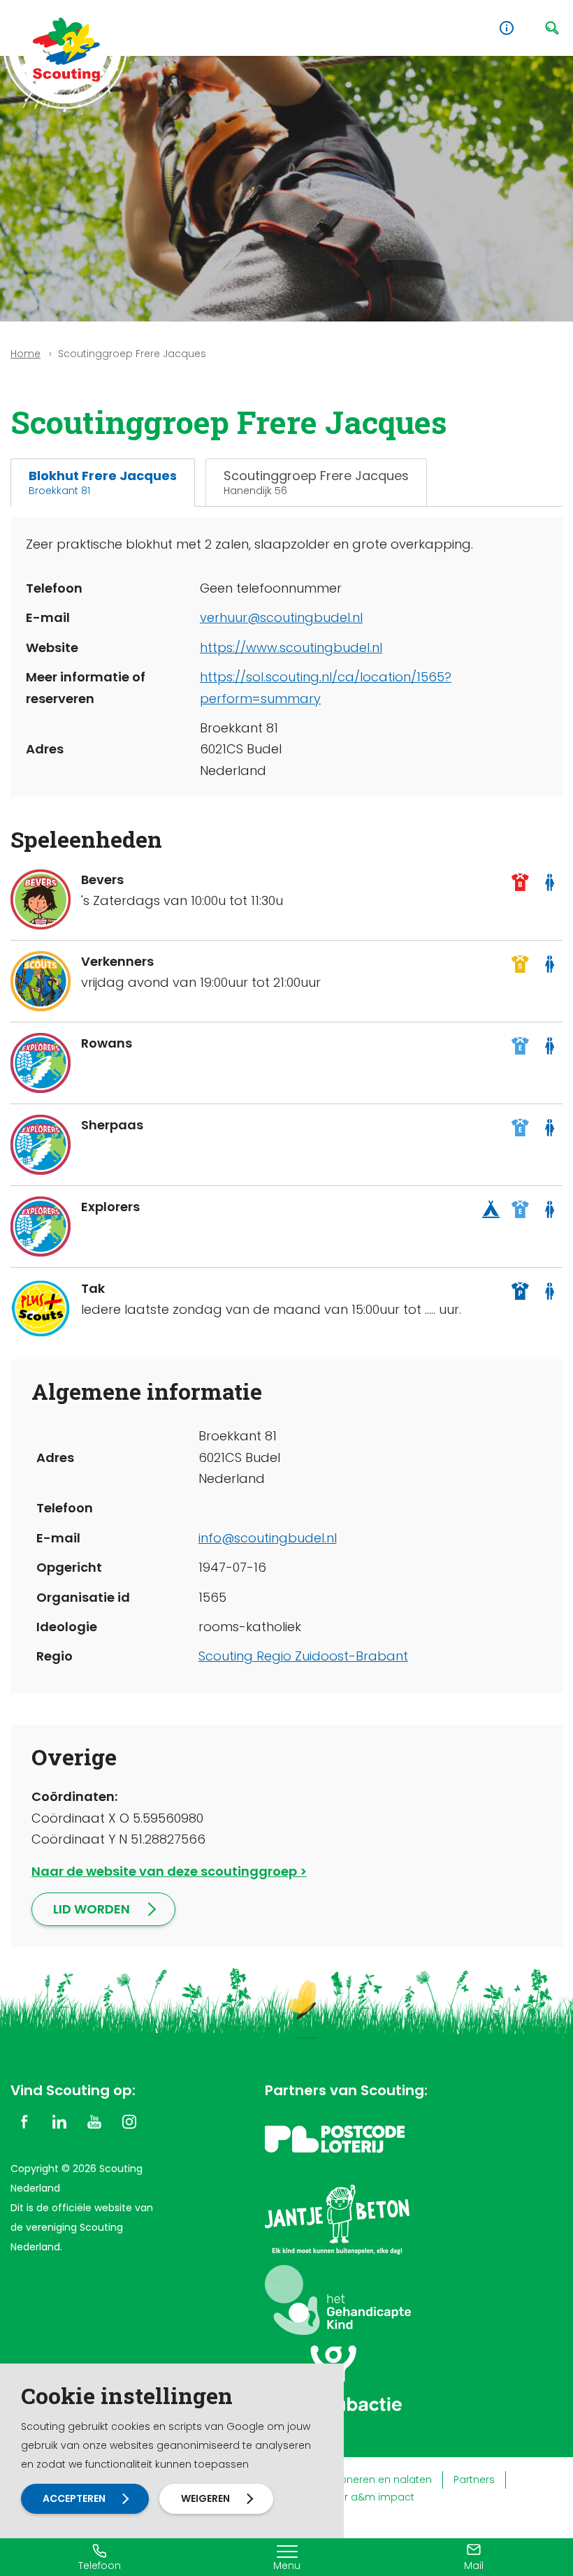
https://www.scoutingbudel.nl (291, 647)
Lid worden (92, 1909)
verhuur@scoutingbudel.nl (281, 617)
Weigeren (205, 2498)
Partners (474, 2480)
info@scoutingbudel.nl (268, 1538)
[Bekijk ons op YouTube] (94, 2121)
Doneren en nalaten (382, 2480)
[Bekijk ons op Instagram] (129, 2121)
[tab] (103, 483)
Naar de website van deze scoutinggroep (164, 1871)
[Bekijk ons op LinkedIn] (59, 2121)
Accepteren (74, 2498)
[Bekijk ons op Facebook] (24, 2121)
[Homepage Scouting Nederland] (66, 49)
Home (26, 354)
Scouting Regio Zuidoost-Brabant (303, 1656)
